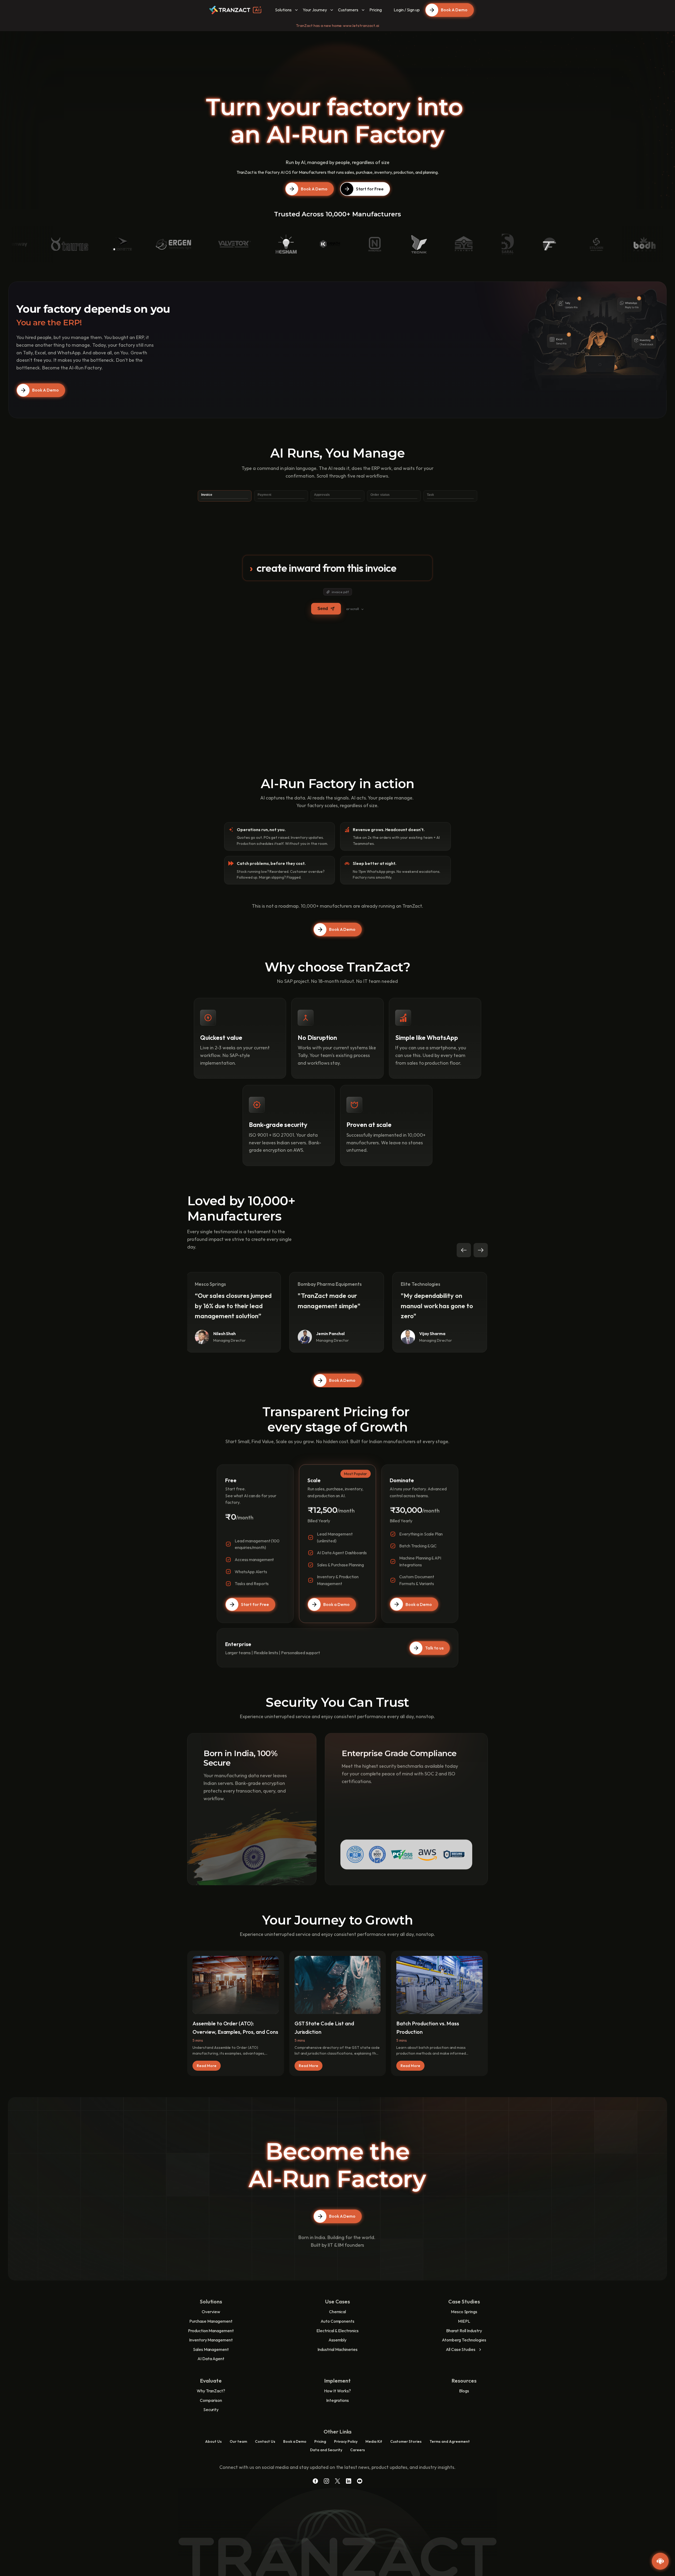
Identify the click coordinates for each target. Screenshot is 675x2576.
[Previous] (464, 1250)
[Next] (481, 1250)
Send (323, 609)
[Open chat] (660, 2561)
